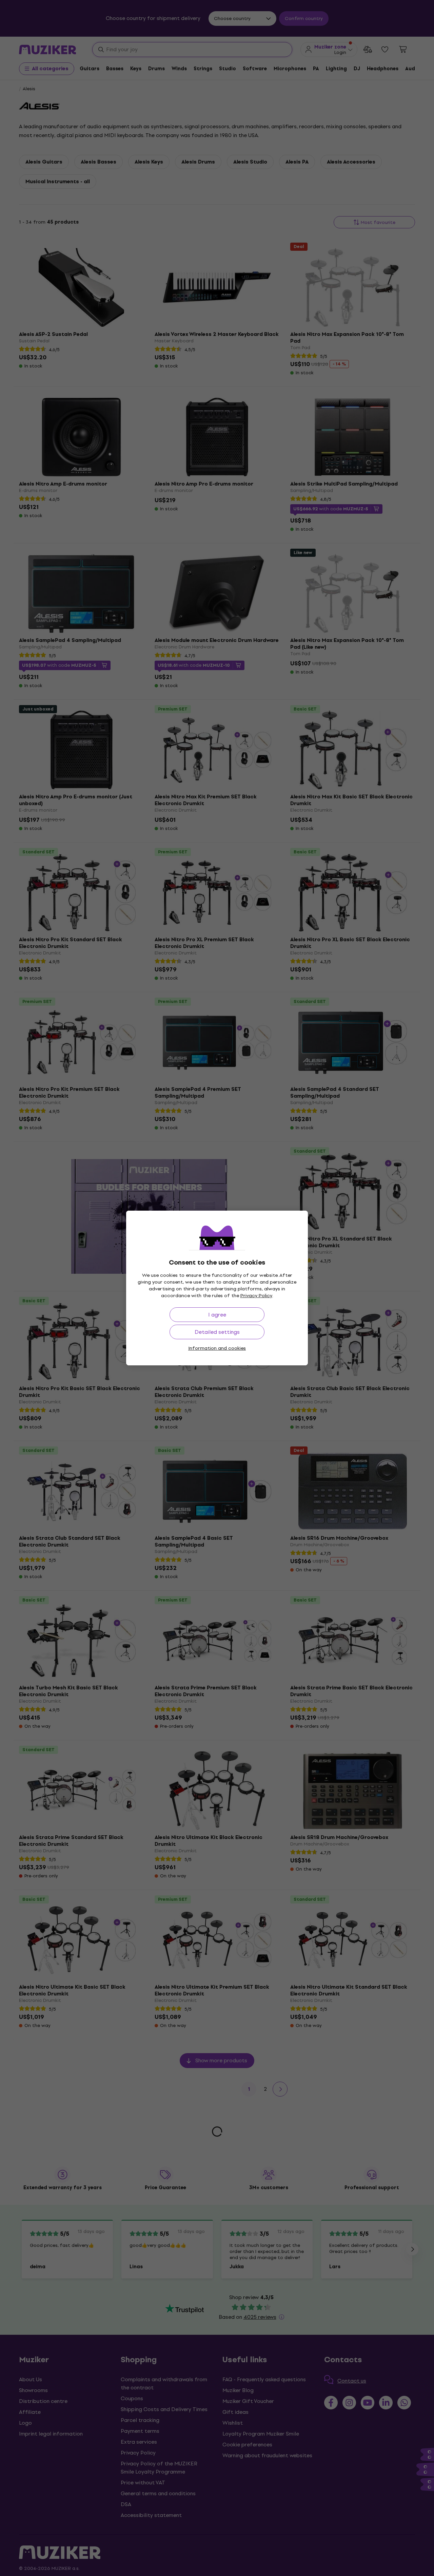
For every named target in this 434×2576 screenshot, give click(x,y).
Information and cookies (217, 1348)
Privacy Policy (256, 1296)
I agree (217, 1315)
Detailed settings (217, 1332)
